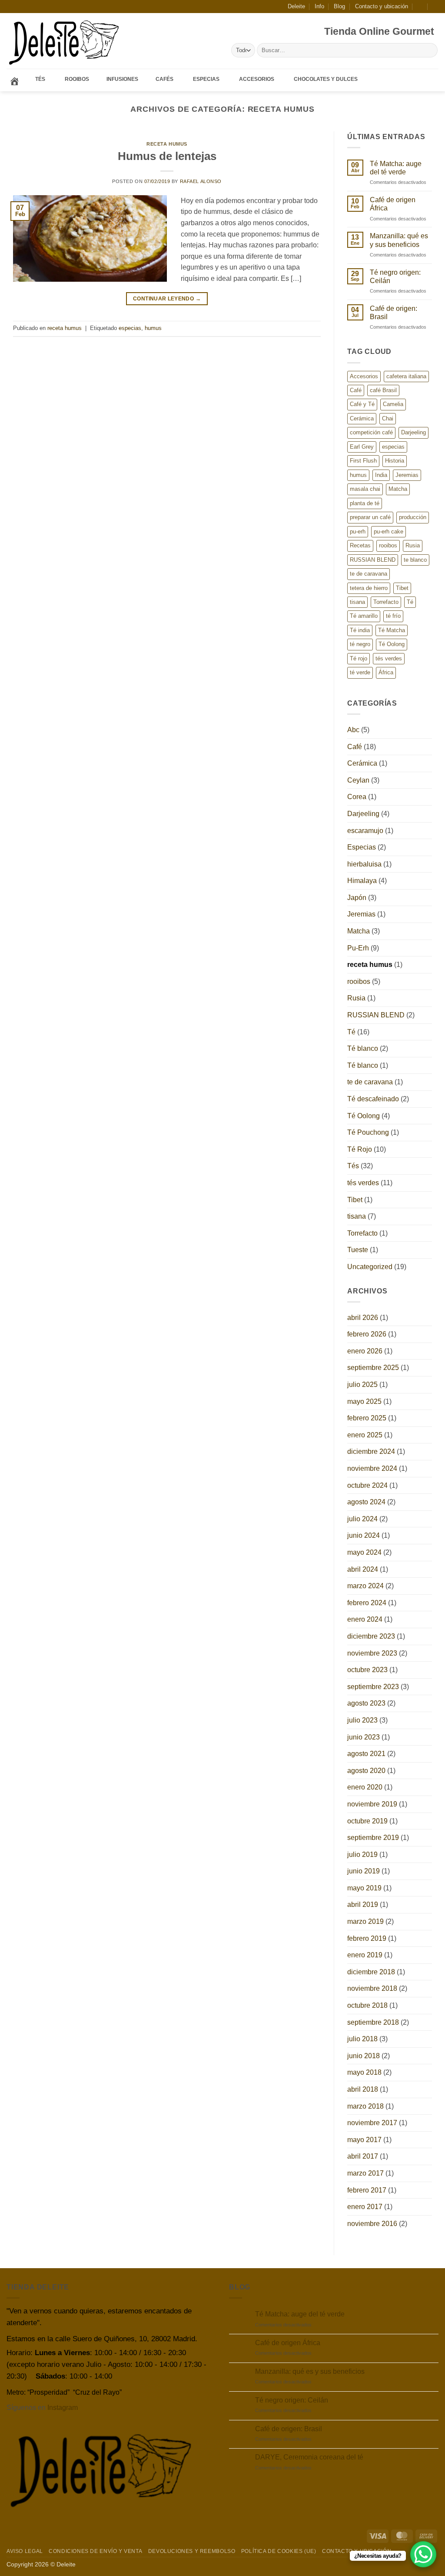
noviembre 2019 (372, 1804)
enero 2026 (365, 1351)
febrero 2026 (367, 1334)
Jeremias (407, 475)
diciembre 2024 (371, 1451)
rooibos (388, 545)
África (386, 672)
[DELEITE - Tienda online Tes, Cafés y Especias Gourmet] (65, 41)
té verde (360, 672)
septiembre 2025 (373, 1368)
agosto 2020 (366, 1771)
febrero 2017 (367, 2190)
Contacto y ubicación (382, 6)
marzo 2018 (365, 2106)
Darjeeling (413, 432)
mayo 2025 (364, 1401)
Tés (353, 1166)
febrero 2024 (367, 1603)
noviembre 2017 (372, 2123)
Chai (388, 418)
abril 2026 (363, 1318)
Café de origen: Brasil (394, 313)
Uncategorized (370, 1267)
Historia (395, 461)
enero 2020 (365, 1787)
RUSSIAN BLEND (373, 560)
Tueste (358, 1250)
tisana (357, 602)
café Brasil (383, 390)
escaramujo (365, 831)
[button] (420, 6)
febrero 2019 (367, 1938)
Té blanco (363, 1048)
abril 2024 (363, 1569)
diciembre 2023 (371, 1636)
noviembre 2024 (372, 1468)
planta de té (365, 503)
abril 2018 (363, 2089)
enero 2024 (365, 1619)
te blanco (415, 560)
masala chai (365, 489)
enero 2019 (365, 1955)
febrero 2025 (367, 1418)
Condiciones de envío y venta (95, 2551)
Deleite (296, 6)
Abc (353, 730)
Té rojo (359, 658)
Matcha (398, 489)
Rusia (413, 545)
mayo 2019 (364, 1888)
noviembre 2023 (372, 1653)
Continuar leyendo (167, 299)
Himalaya (362, 881)
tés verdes (389, 658)
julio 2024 (362, 1519)
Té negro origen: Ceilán (395, 277)
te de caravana (369, 574)
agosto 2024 (366, 1502)
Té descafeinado (373, 1099)
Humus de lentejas (167, 156)
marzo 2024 (365, 1586)
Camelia (393, 404)
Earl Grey (362, 447)
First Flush (363, 461)
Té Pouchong (368, 1132)
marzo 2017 (365, 2173)
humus (153, 328)
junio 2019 (364, 1871)
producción (413, 517)
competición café (371, 432)
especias (130, 328)
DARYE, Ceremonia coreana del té (309, 2457)
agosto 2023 (366, 1703)
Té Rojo (360, 1149)
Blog (339, 6)
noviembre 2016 (372, 2224)
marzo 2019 (365, 1921)
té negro (360, 644)
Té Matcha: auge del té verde (396, 168)
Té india (360, 630)
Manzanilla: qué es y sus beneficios (399, 240)
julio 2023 (362, 1720)
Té (410, 602)
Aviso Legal (25, 2551)
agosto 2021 (366, 1754)
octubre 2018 (367, 2005)
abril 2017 (363, 2156)
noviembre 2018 (372, 1988)
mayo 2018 (364, 2072)
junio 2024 (364, 1535)
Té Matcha (392, 630)
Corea (357, 797)
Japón (357, 898)
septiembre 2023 (373, 1687)
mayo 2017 (364, 2140)
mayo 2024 (364, 1552)
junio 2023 (364, 1737)
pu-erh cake (389, 532)
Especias (362, 847)
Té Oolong (392, 644)
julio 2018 (362, 2039)
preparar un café (370, 517)
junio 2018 (364, 2056)
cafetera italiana (406, 376)
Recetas (360, 545)
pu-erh (358, 532)
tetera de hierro (369, 588)
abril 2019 (363, 1905)
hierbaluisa (364, 864)
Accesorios (364, 376)
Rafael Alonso (201, 181)
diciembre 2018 (371, 1972)
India (381, 475)
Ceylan (358, 780)
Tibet (402, 588)
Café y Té (362, 404)
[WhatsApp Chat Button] (423, 2554)
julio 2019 (362, 1855)
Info (319, 6)
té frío (393, 616)
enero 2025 (365, 1435)
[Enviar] (430, 50)
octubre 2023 (367, 1670)
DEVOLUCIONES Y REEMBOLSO (192, 2551)
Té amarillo (364, 616)
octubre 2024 (367, 1485)
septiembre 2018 (373, 2022)
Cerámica (362, 418)
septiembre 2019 (373, 1838)
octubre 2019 (367, 1821)
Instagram (63, 2408)
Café (356, 390)
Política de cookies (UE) (279, 2551)
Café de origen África (393, 204)
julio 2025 (362, 1385)
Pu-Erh (358, 948)
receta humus (167, 144)
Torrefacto (386, 602)
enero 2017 (365, 2207)
